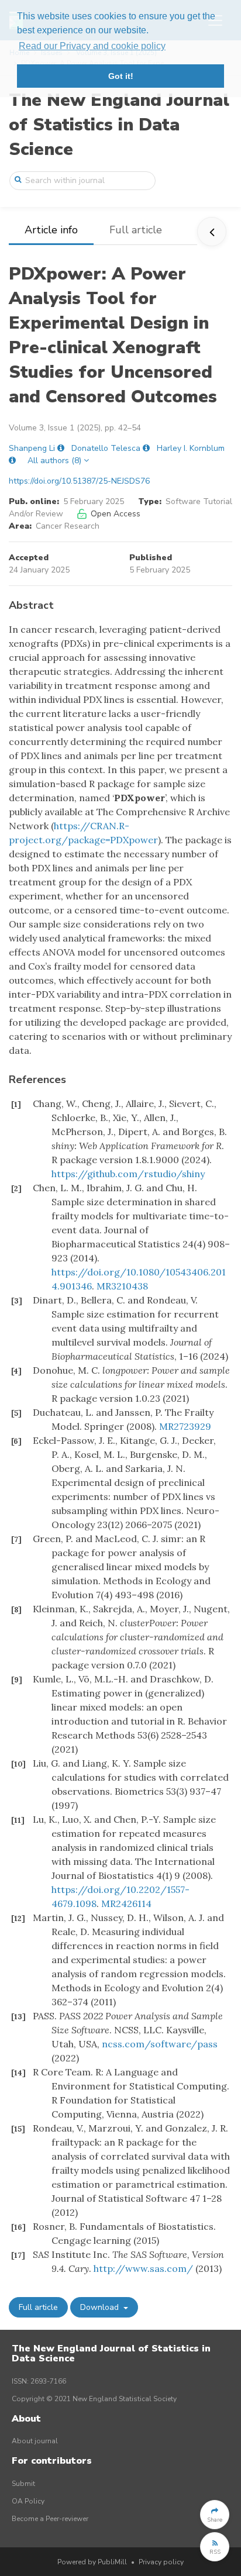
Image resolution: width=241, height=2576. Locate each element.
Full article (136, 230)
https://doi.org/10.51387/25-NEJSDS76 (79, 481)
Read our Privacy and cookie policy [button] (92, 46)
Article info (51, 230)
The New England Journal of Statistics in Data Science (119, 125)
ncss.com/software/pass (160, 2044)
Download (101, 2307)
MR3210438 (122, 1286)
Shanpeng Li (32, 448)
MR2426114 (126, 1903)
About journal (35, 2441)
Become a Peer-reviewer (50, 2519)
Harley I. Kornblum (191, 448)
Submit (23, 2484)
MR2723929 (185, 1426)
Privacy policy (161, 2562)
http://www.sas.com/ (143, 2268)
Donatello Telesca (106, 448)
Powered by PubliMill (92, 2562)
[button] (215, 2515)
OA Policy (28, 2501)
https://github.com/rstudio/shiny (128, 1174)
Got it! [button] (121, 76)
